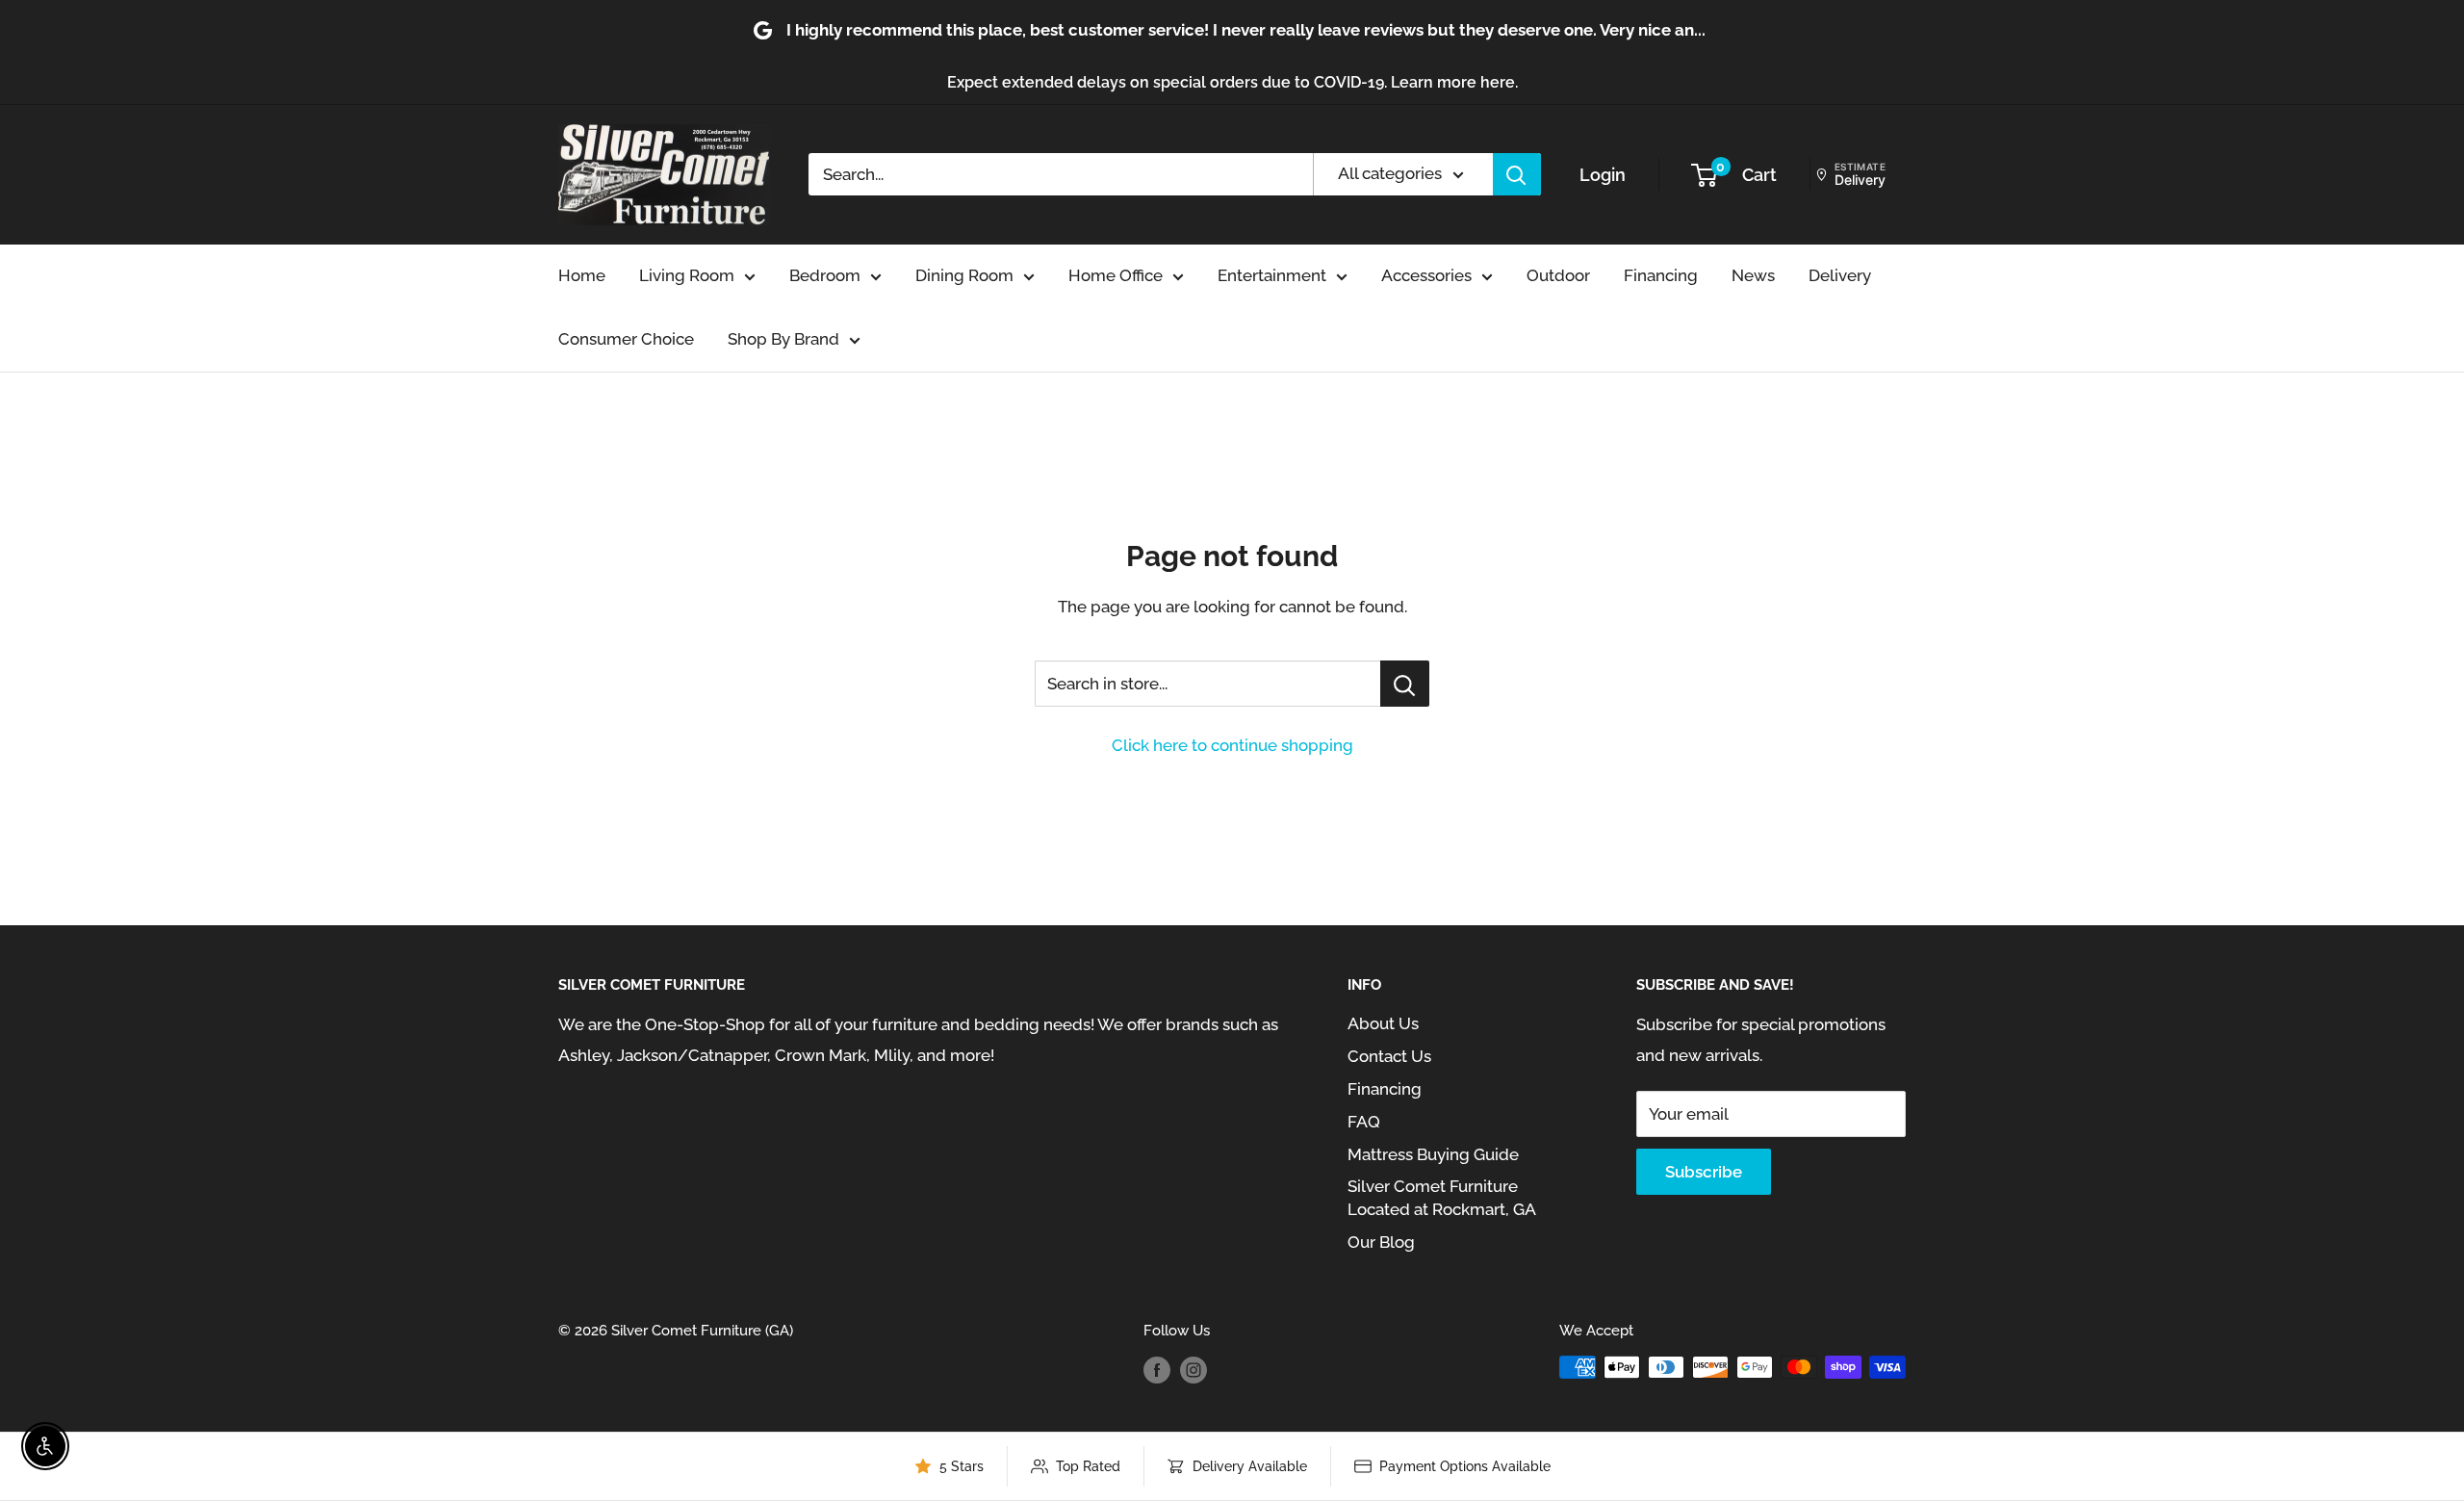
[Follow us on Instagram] (1193, 1370)
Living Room (687, 275)
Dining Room (964, 275)
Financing (1661, 275)
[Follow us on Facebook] (1157, 1370)
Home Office (1116, 275)
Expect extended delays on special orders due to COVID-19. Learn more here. (1232, 82)
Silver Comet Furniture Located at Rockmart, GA (1442, 1198)
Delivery (1840, 275)
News (1753, 275)
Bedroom (825, 275)
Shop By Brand (783, 339)
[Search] (1517, 174)
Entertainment (1272, 275)
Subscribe (1704, 1172)
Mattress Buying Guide (1433, 1154)
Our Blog (1381, 1242)
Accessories (1426, 275)
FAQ (1364, 1122)
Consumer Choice (626, 339)
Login (1603, 175)
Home (582, 275)
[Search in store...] (1405, 684)
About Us (1383, 1023)
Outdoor (1558, 275)
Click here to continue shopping (1232, 745)
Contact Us (1389, 1056)
